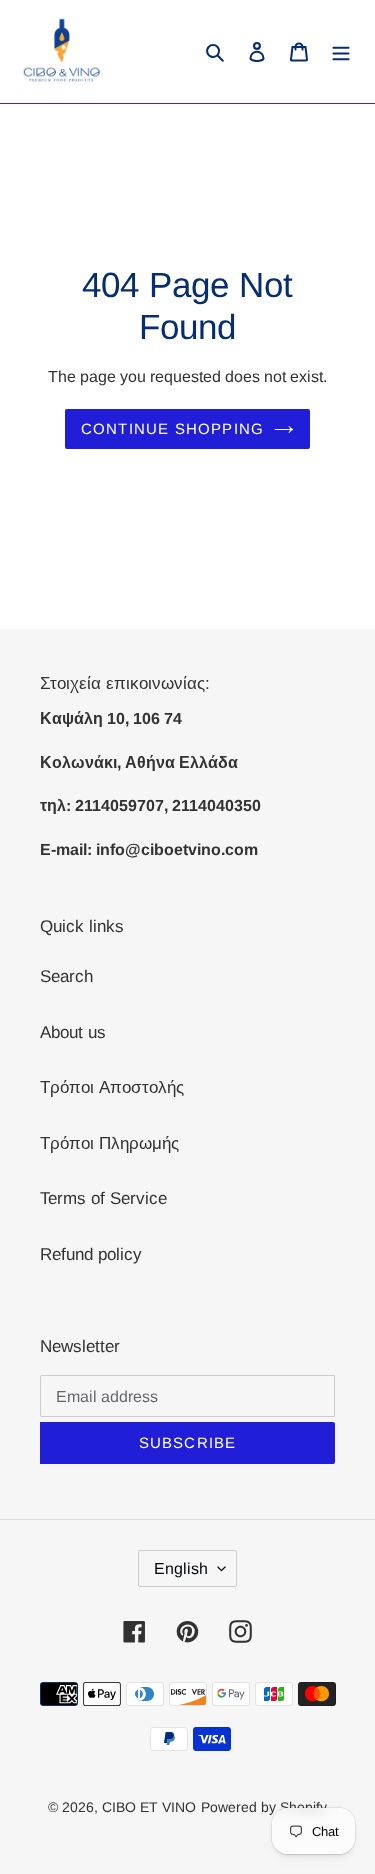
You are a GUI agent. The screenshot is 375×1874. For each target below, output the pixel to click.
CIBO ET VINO (149, 1807)
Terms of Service (103, 1198)
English (181, 1568)
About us (73, 1032)
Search (66, 976)
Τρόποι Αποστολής (112, 1087)
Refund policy (91, 1254)
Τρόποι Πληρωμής (109, 1143)
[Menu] (341, 52)
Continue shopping (172, 428)
